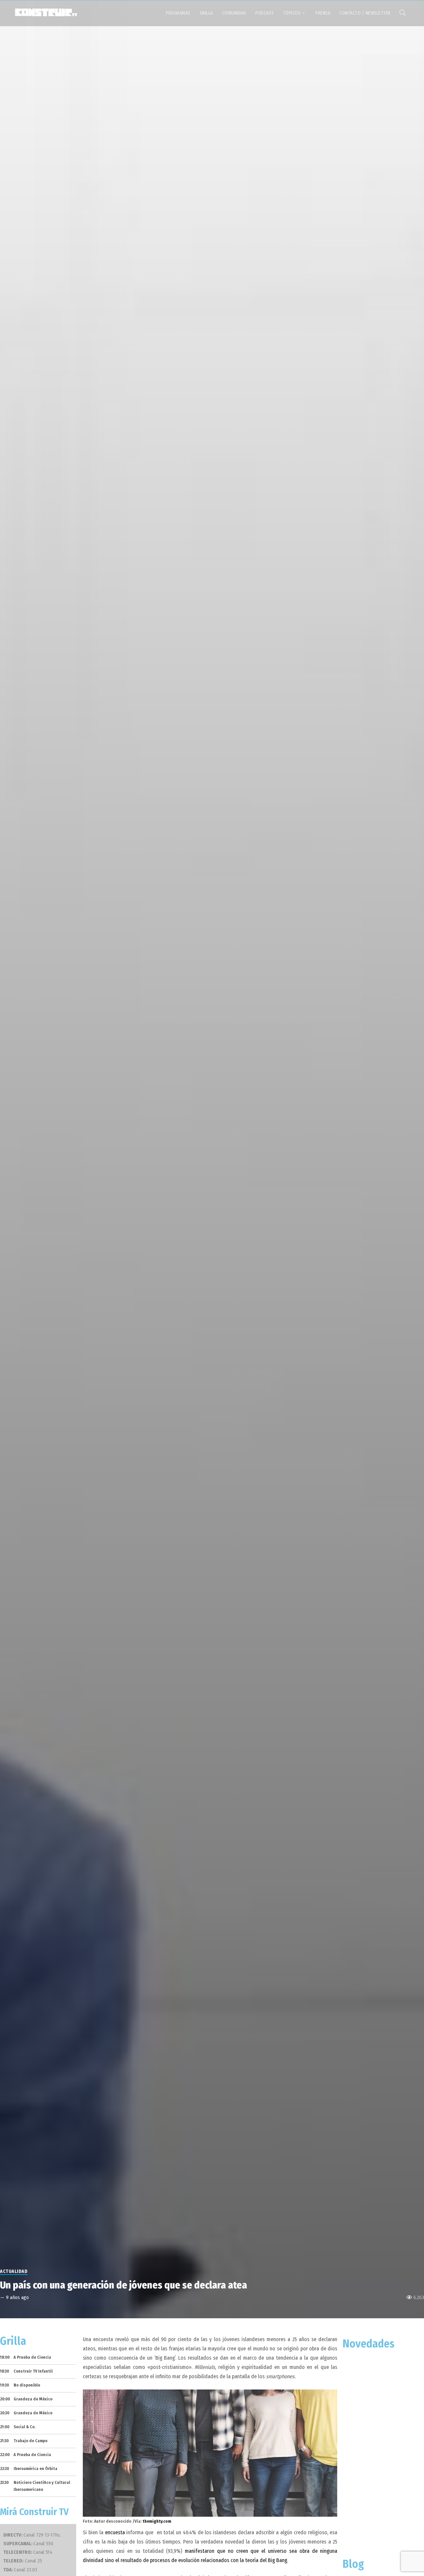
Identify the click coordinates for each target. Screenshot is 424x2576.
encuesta (115, 2532)
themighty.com (157, 2521)
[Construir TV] (46, 12)
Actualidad (14, 2271)
